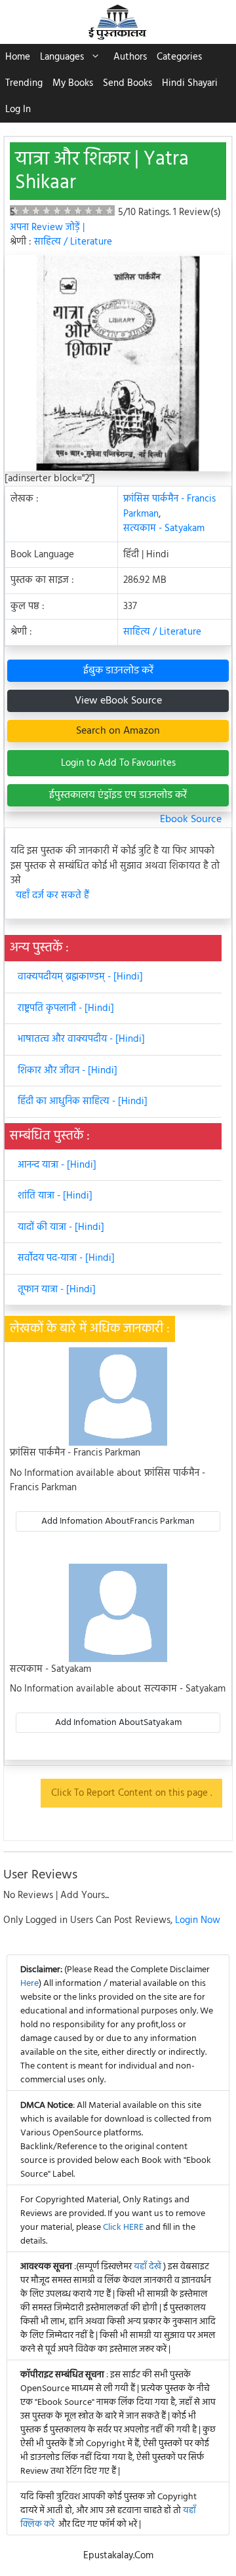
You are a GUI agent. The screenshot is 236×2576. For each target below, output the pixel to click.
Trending (24, 83)
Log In (18, 109)
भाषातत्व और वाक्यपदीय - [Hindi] (81, 1039)
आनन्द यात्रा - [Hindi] (57, 1165)
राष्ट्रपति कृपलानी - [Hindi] (66, 1008)
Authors (130, 57)
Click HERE (123, 2228)
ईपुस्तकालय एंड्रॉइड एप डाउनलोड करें (118, 795)
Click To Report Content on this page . (131, 1793)
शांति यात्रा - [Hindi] (55, 1196)
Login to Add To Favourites (118, 763)
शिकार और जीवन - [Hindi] (68, 1071)
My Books (73, 83)
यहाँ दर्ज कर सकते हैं (52, 896)
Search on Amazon (118, 731)
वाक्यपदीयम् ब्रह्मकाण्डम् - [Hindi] (80, 977)
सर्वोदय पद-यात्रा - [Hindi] (66, 1258)
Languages (62, 57)
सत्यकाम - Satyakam (164, 528)
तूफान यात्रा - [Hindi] (57, 1290)
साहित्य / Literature (73, 242)
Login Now (198, 1920)
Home (18, 57)
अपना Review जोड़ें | (47, 228)
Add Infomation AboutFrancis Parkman (118, 1521)
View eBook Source (118, 701)
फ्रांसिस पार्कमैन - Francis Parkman (169, 506)
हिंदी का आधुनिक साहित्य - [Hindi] (83, 1101)
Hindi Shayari (190, 83)
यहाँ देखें (148, 2267)
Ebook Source (191, 820)
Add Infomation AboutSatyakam (118, 1723)
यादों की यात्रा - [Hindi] (61, 1227)
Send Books (128, 83)
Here (29, 1984)
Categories (179, 57)
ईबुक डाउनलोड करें (118, 671)
